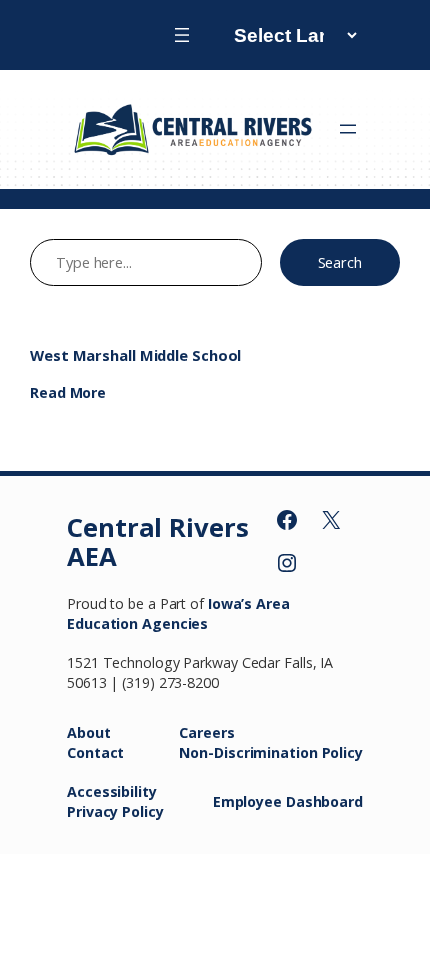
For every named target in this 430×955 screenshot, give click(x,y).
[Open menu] (182, 35)
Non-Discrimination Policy (271, 752)
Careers (206, 732)
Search (340, 262)
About (89, 732)
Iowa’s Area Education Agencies (178, 613)
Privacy (94, 811)
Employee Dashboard (288, 801)
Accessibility (112, 791)
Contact (95, 752)
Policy (142, 811)
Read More (68, 392)
